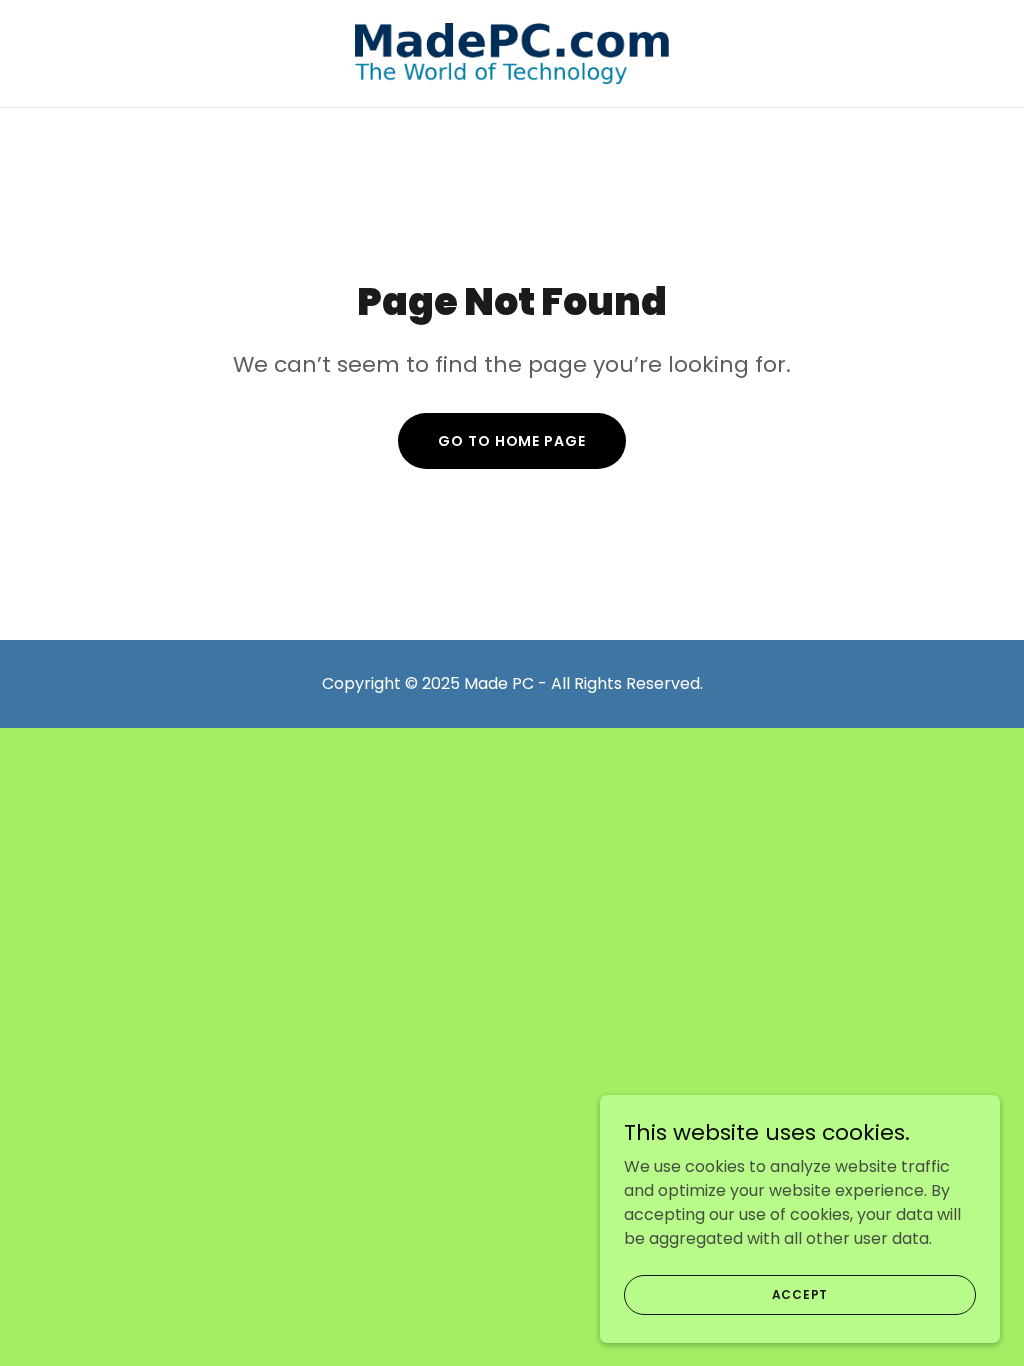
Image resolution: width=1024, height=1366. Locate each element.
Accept (800, 1293)
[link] (512, 52)
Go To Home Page (511, 441)
